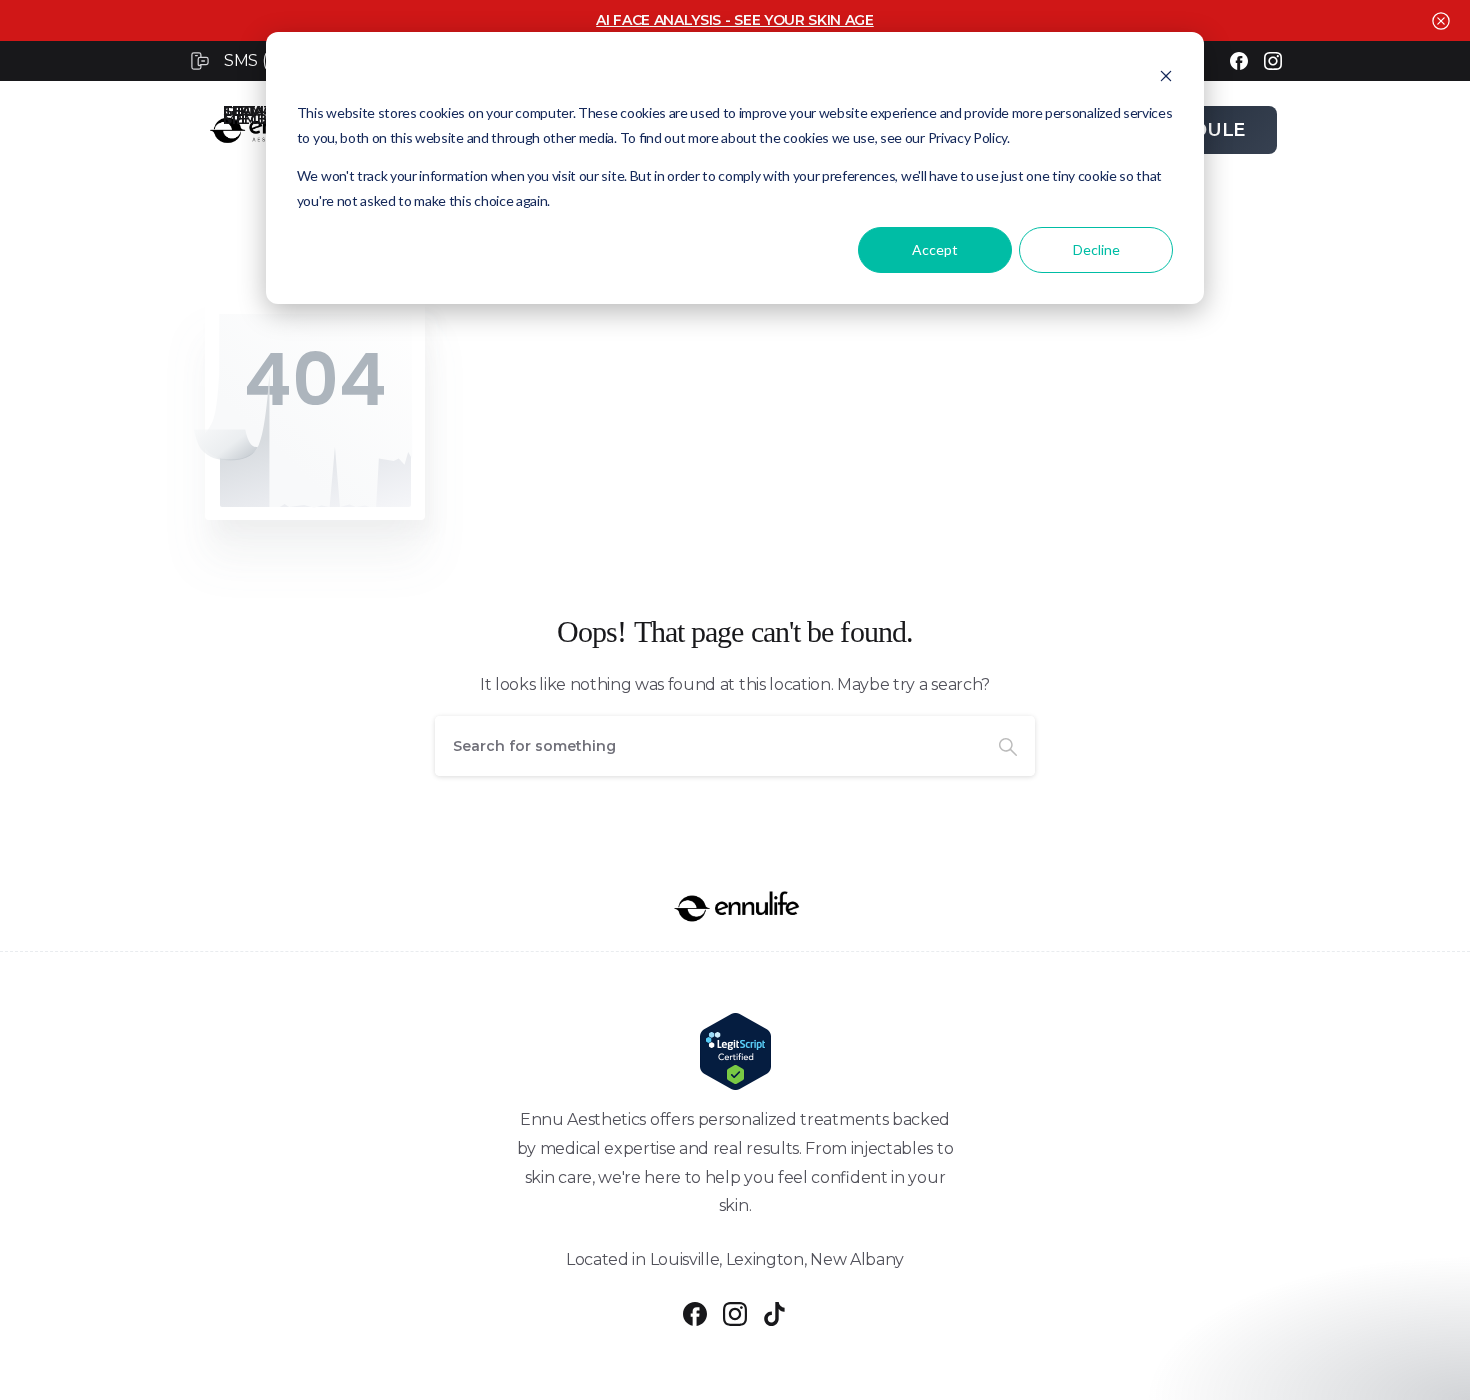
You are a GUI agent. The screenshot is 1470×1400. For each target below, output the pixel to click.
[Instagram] (1273, 61)
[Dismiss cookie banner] (1166, 75)
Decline (1096, 249)
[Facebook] (1239, 61)
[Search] (1008, 746)
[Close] (1441, 20)
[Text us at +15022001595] (202, 61)
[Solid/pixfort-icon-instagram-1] (735, 1313)
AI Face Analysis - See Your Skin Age (734, 20)
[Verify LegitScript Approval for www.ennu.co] (735, 1051)
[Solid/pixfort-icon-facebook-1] (695, 1313)
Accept (935, 249)
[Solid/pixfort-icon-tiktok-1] (775, 1313)
